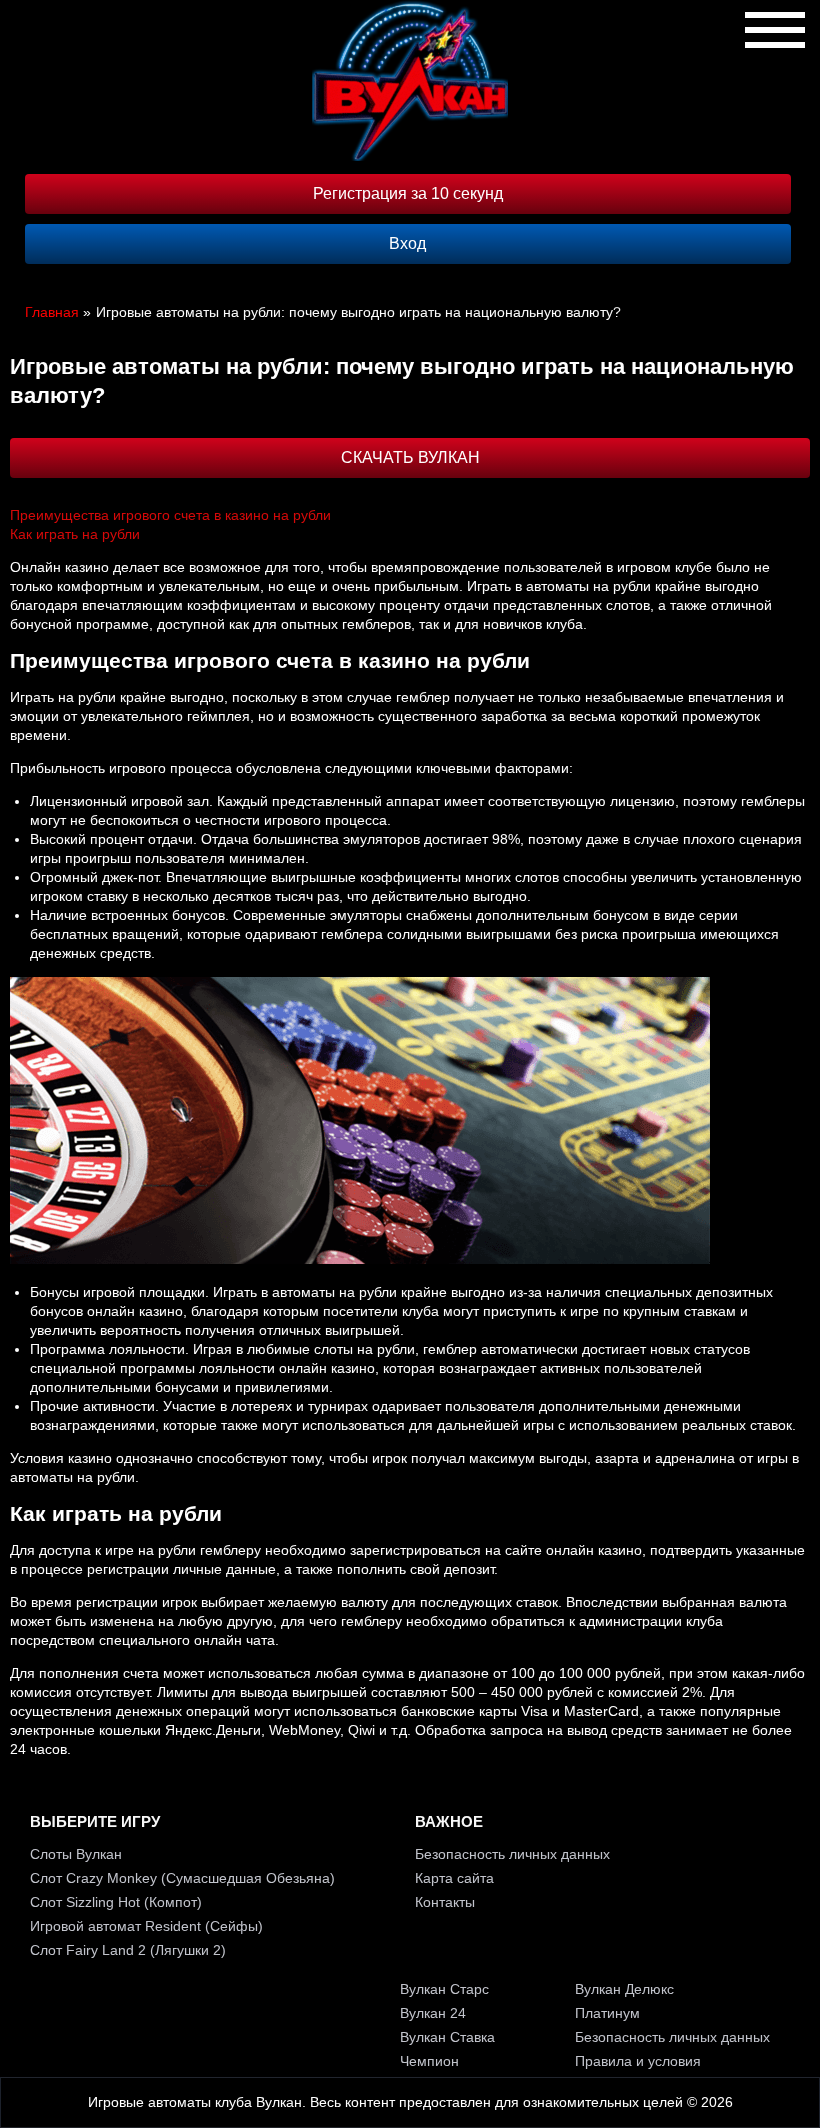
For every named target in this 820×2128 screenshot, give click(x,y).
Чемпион (429, 2061)
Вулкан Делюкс (624, 1989)
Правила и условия (638, 2061)
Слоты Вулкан (76, 1854)
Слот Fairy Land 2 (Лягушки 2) (128, 1950)
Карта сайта (454, 1878)
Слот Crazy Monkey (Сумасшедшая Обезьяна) (182, 1878)
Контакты (445, 1902)
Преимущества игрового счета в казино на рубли (170, 515)
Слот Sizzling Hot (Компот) (116, 1902)
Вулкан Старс (444, 1989)
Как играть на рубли (75, 534)
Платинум (607, 2013)
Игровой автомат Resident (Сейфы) (146, 1926)
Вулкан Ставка (447, 2037)
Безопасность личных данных (512, 1854)
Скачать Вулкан (410, 457)
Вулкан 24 (433, 2013)
